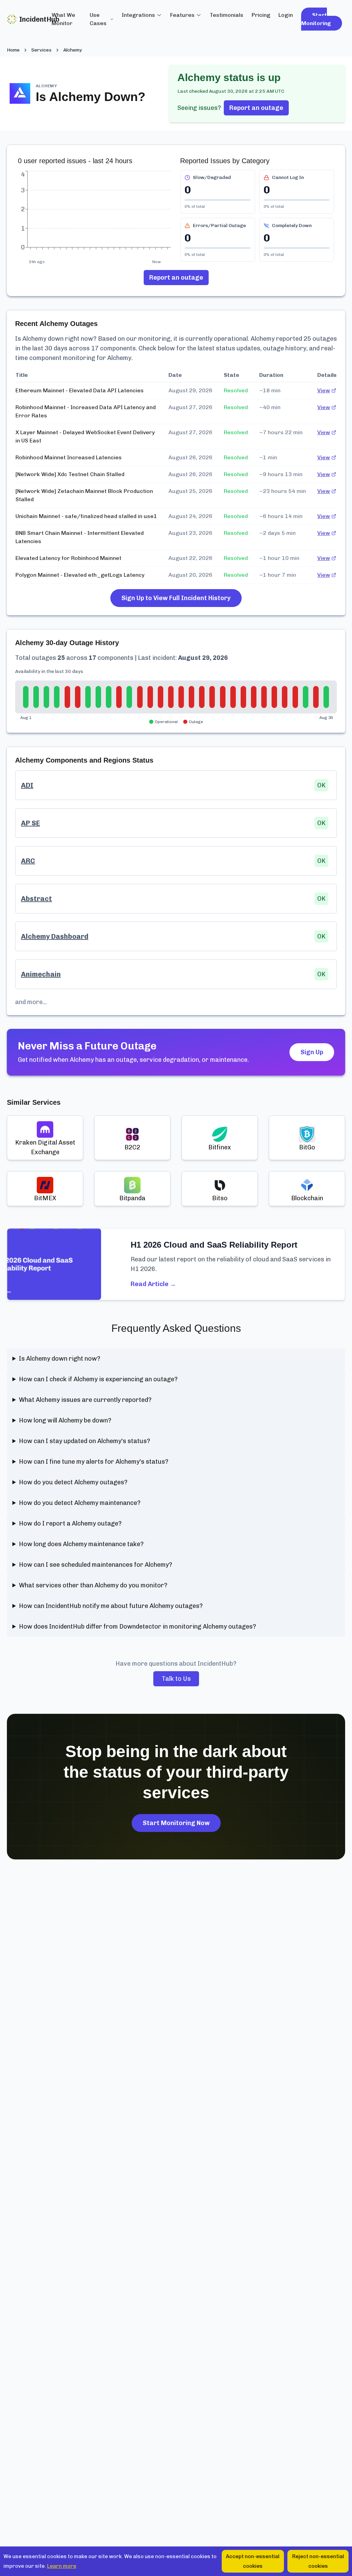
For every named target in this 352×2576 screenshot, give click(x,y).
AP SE (30, 823)
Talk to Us (176, 1679)
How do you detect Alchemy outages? (73, 1482)
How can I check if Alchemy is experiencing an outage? (98, 1379)
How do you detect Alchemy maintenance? (80, 1503)
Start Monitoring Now (176, 1823)
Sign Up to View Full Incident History (176, 598)
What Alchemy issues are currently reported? (85, 1400)
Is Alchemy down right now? (60, 1359)
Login (286, 15)
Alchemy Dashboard (55, 936)
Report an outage (256, 108)
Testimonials (227, 15)
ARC (28, 861)
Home (13, 50)
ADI (27, 785)
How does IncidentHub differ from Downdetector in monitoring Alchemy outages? (137, 1627)
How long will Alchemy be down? (65, 1420)
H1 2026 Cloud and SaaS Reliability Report (214, 1245)
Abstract (36, 899)
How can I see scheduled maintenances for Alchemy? (96, 1565)
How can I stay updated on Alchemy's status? (85, 1441)
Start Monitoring (316, 19)
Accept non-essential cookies (253, 2561)
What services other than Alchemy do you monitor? (93, 1585)
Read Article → (153, 1284)
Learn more (62, 2566)
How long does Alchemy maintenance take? (81, 1544)
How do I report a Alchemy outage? (70, 1523)
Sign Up (312, 1052)
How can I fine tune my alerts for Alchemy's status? (94, 1462)
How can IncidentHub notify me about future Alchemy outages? (111, 1606)
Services (41, 50)
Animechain (41, 974)
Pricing (261, 15)
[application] (95, 214)
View (324, 390)
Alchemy (73, 50)
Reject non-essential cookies (318, 2561)
